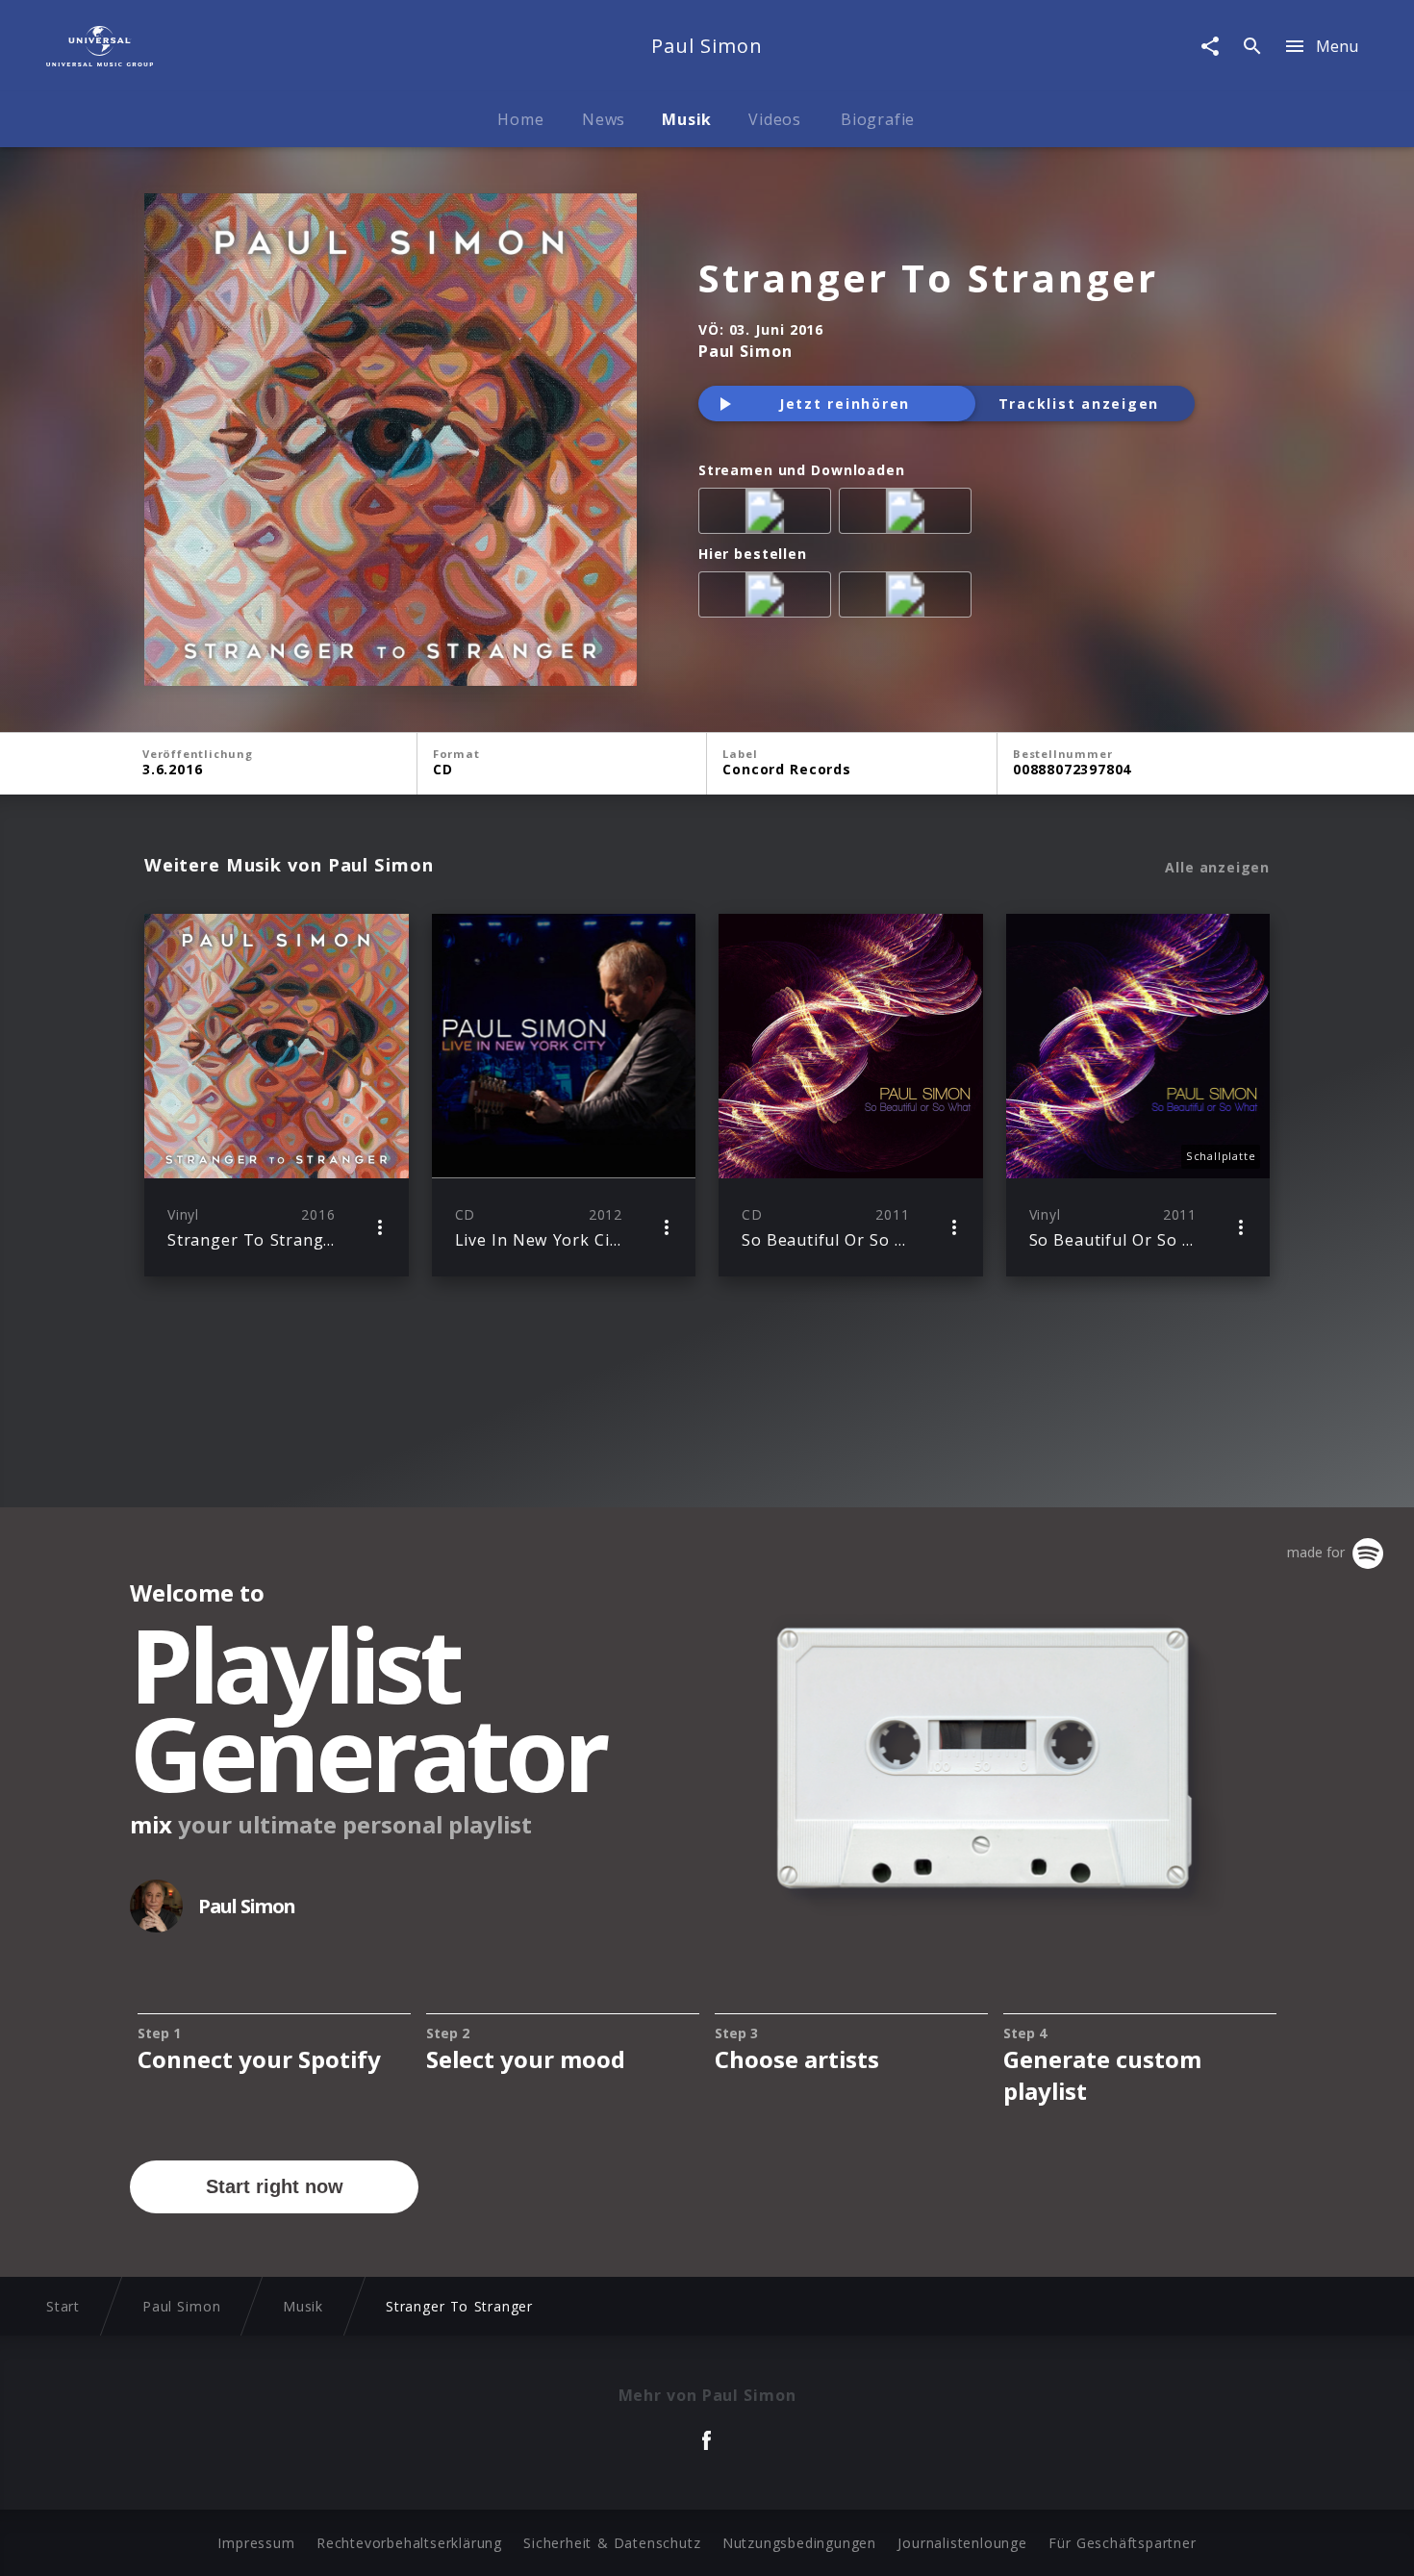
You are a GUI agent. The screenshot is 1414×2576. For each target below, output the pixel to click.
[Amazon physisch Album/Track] (769, 598)
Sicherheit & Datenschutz (612, 2543)
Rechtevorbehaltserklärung (409, 2543)
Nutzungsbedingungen (799, 2543)
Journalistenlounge (962, 2543)
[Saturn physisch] (909, 598)
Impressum (256, 2543)
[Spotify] (769, 515)
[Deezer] (909, 515)
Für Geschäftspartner (1122, 2543)
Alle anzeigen (1217, 868)
